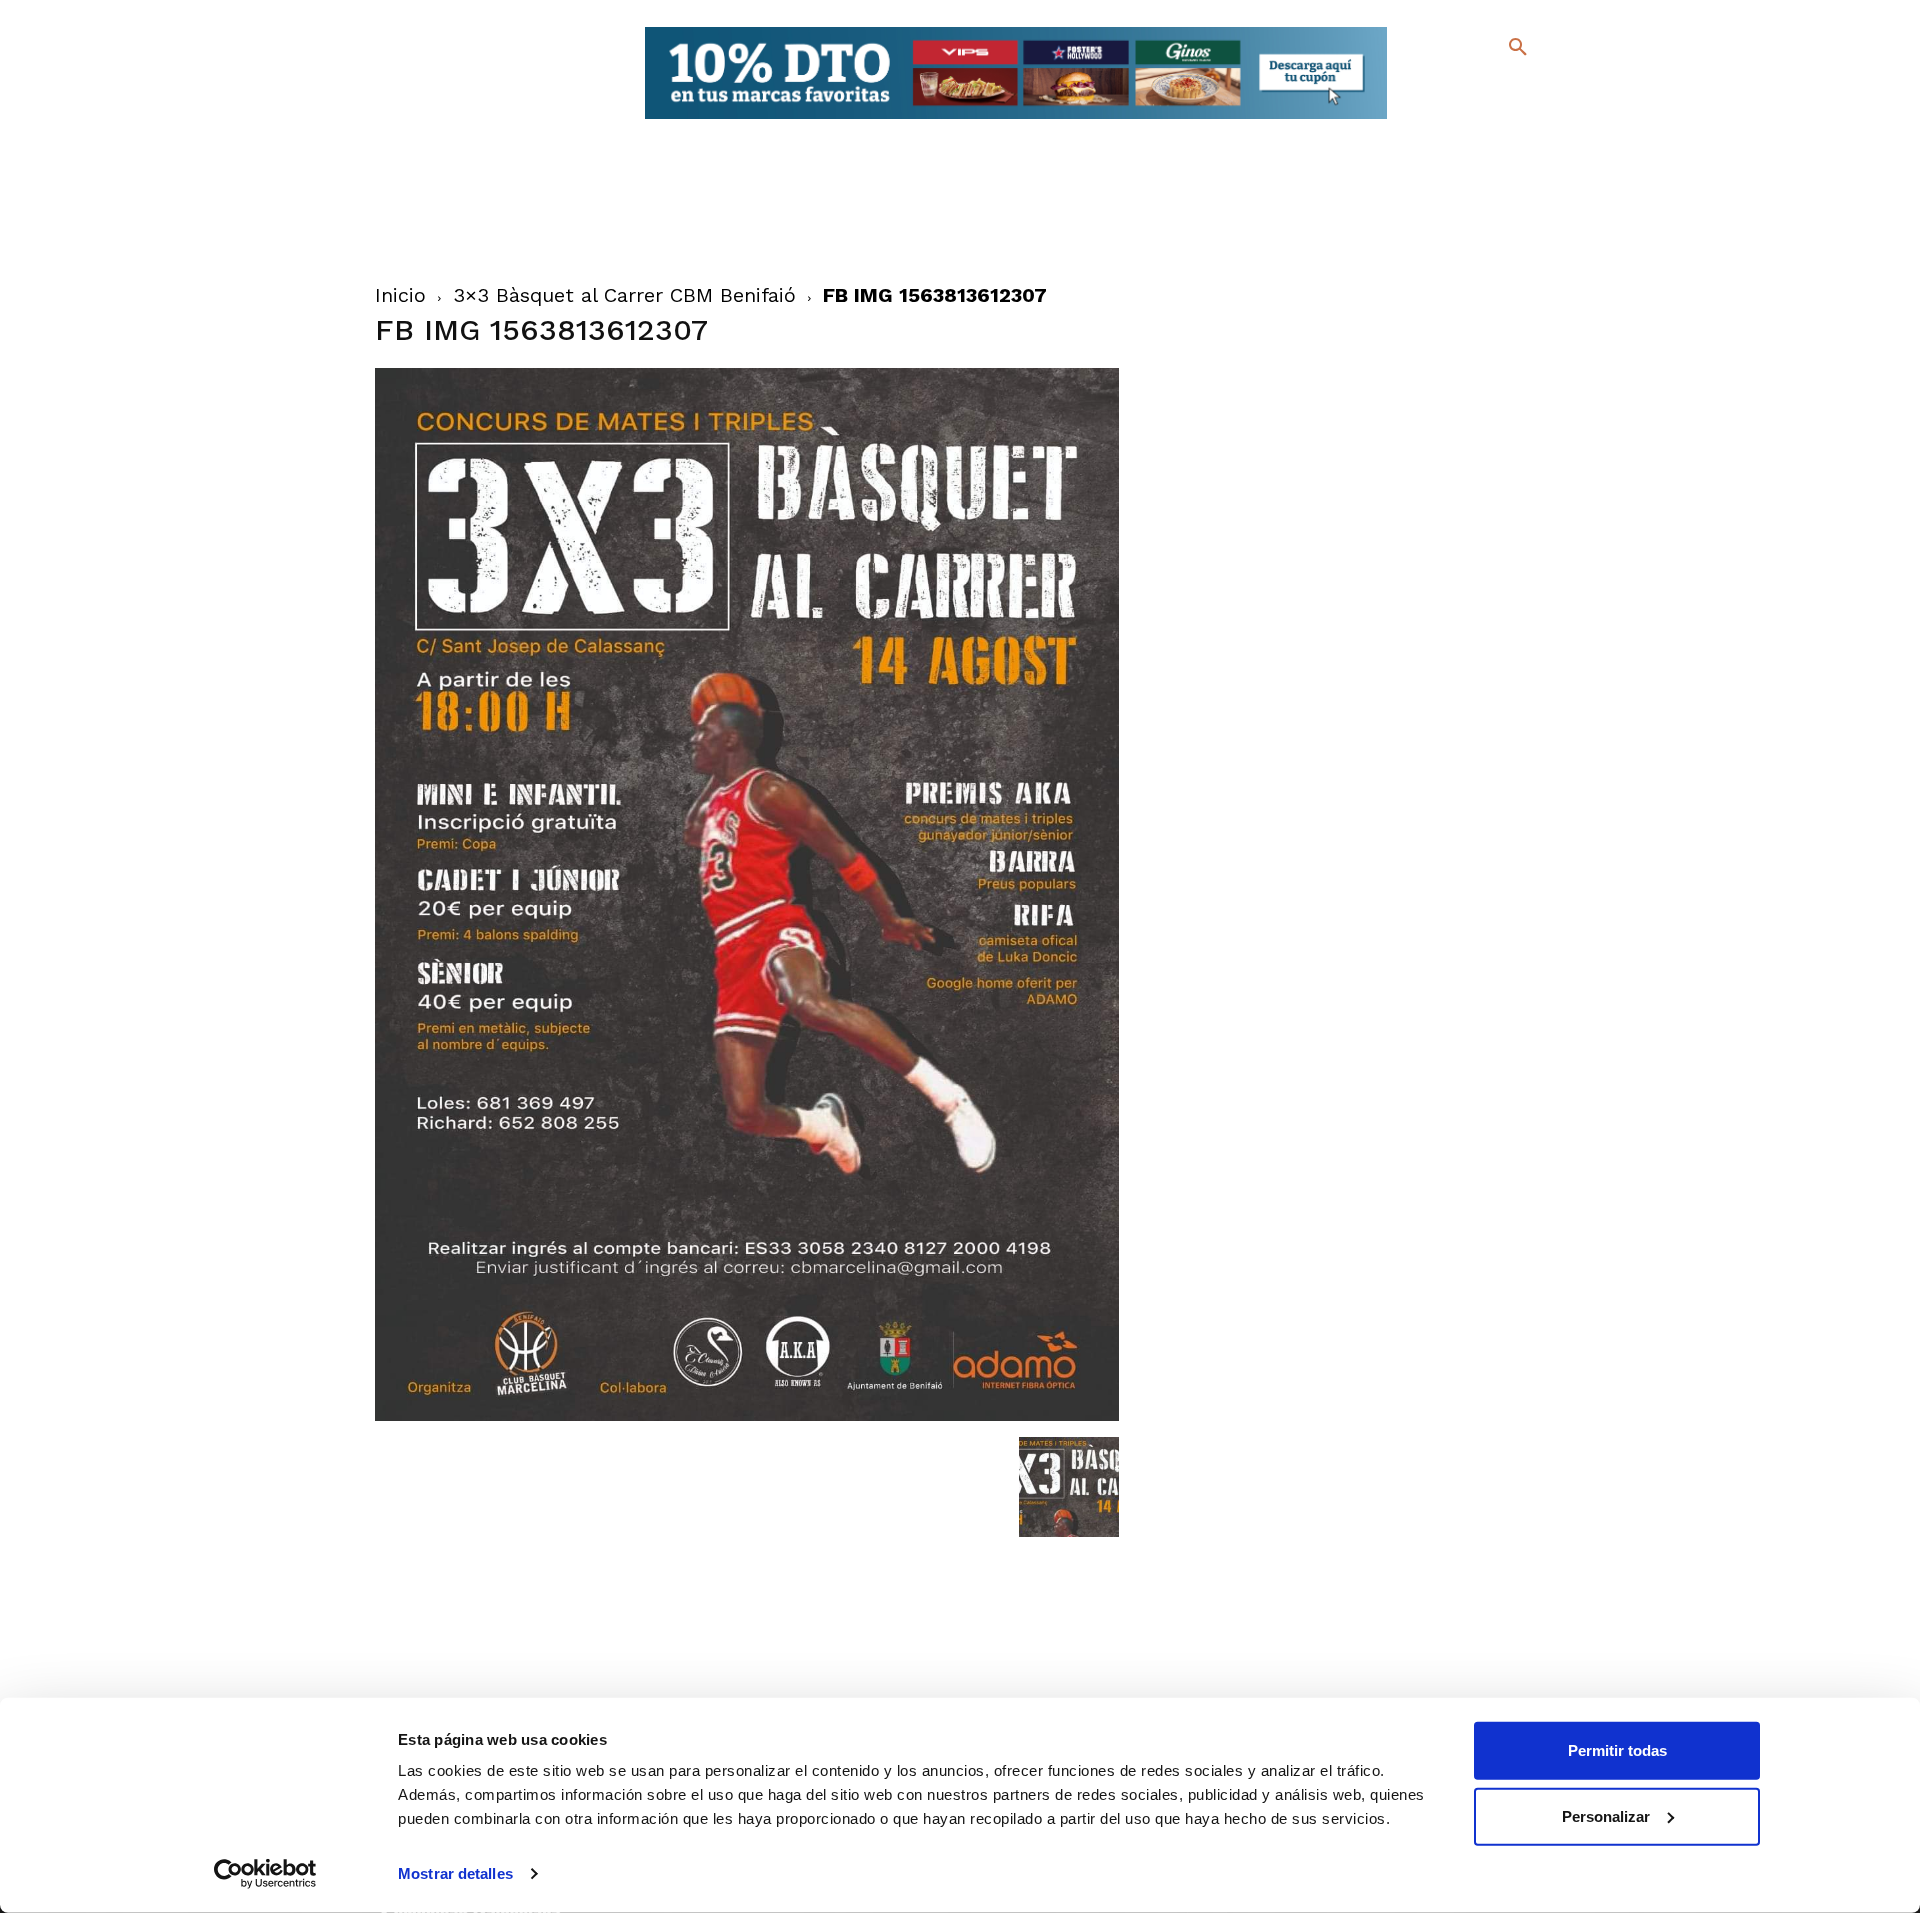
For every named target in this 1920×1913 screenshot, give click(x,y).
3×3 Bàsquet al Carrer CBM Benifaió (624, 295)
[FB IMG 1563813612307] (747, 1416)
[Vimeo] (1468, 119)
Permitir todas (1617, 1750)
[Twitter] (1465, 87)
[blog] (1494, 88)
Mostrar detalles (455, 1873)
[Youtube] (1500, 119)
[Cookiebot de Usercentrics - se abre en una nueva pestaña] (265, 1874)
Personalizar (1606, 1815)
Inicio (400, 295)
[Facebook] (1436, 90)
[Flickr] (1436, 119)
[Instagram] (1526, 90)
